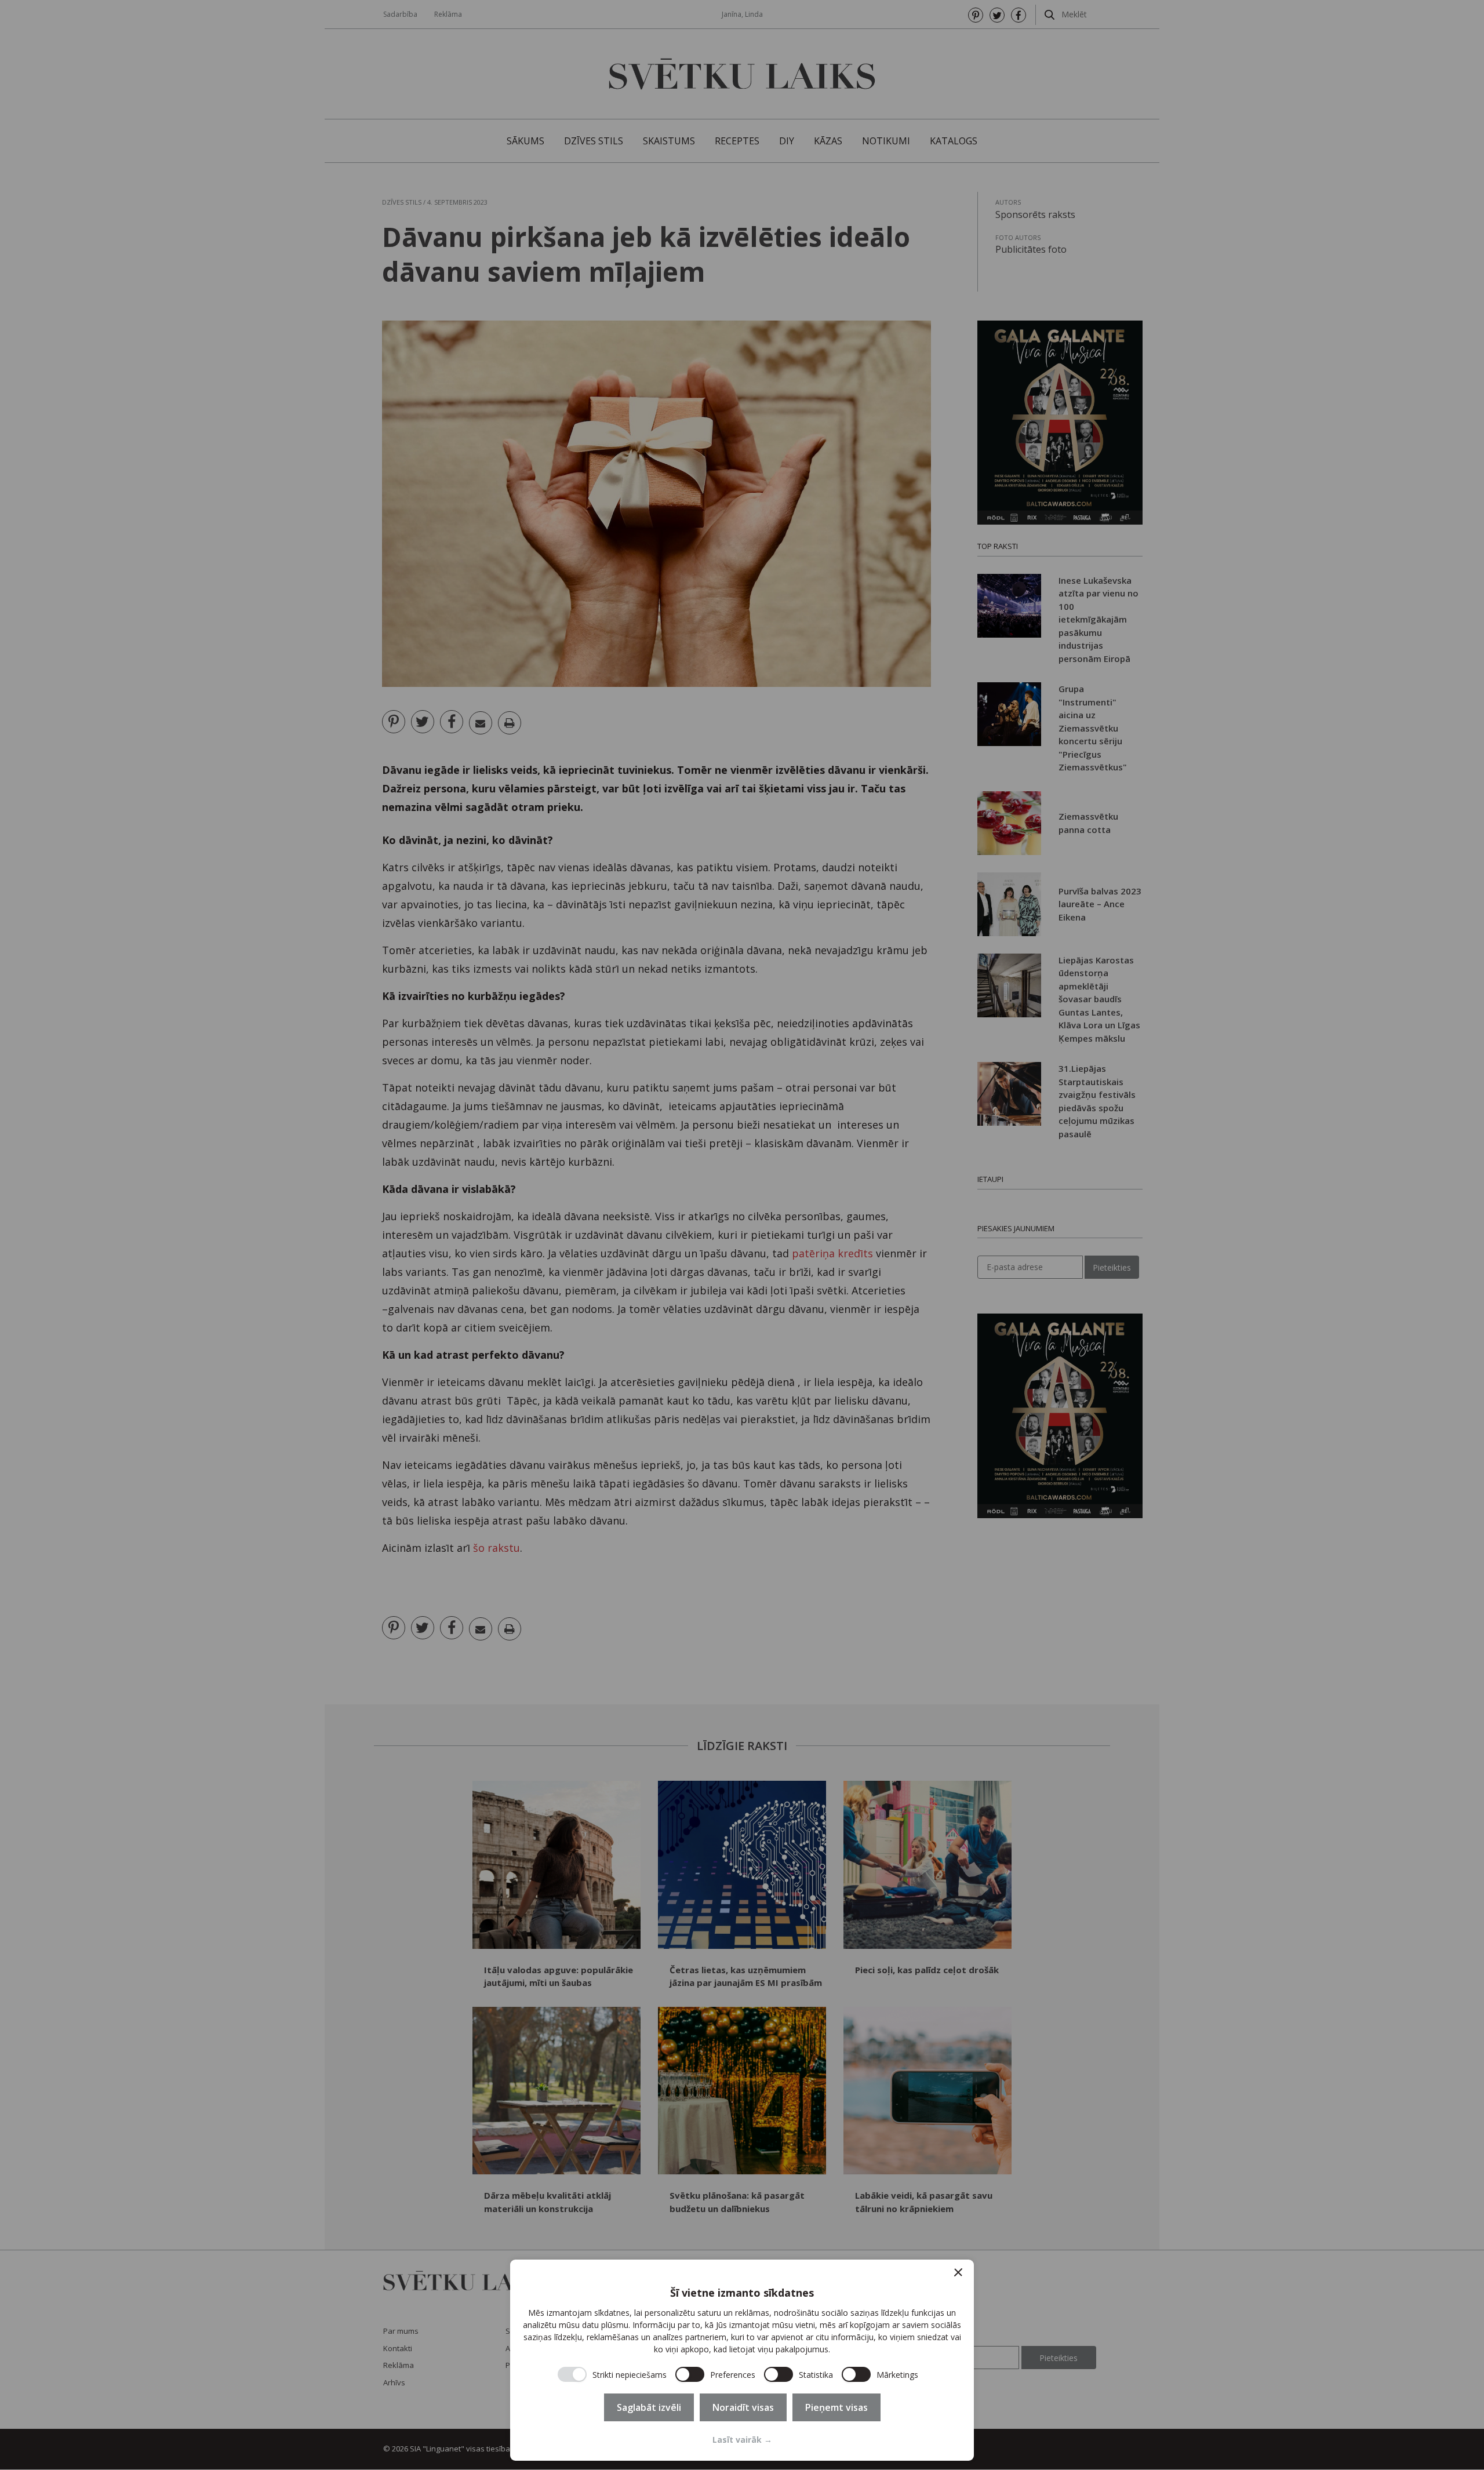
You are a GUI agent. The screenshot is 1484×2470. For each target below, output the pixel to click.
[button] (958, 2272)
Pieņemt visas (836, 2407)
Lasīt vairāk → (742, 2440)
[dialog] (742, 2360)
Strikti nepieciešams (630, 2375)
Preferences (733, 2375)
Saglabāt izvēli (649, 2407)
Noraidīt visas (743, 2407)
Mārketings (897, 2375)
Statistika (816, 2375)
